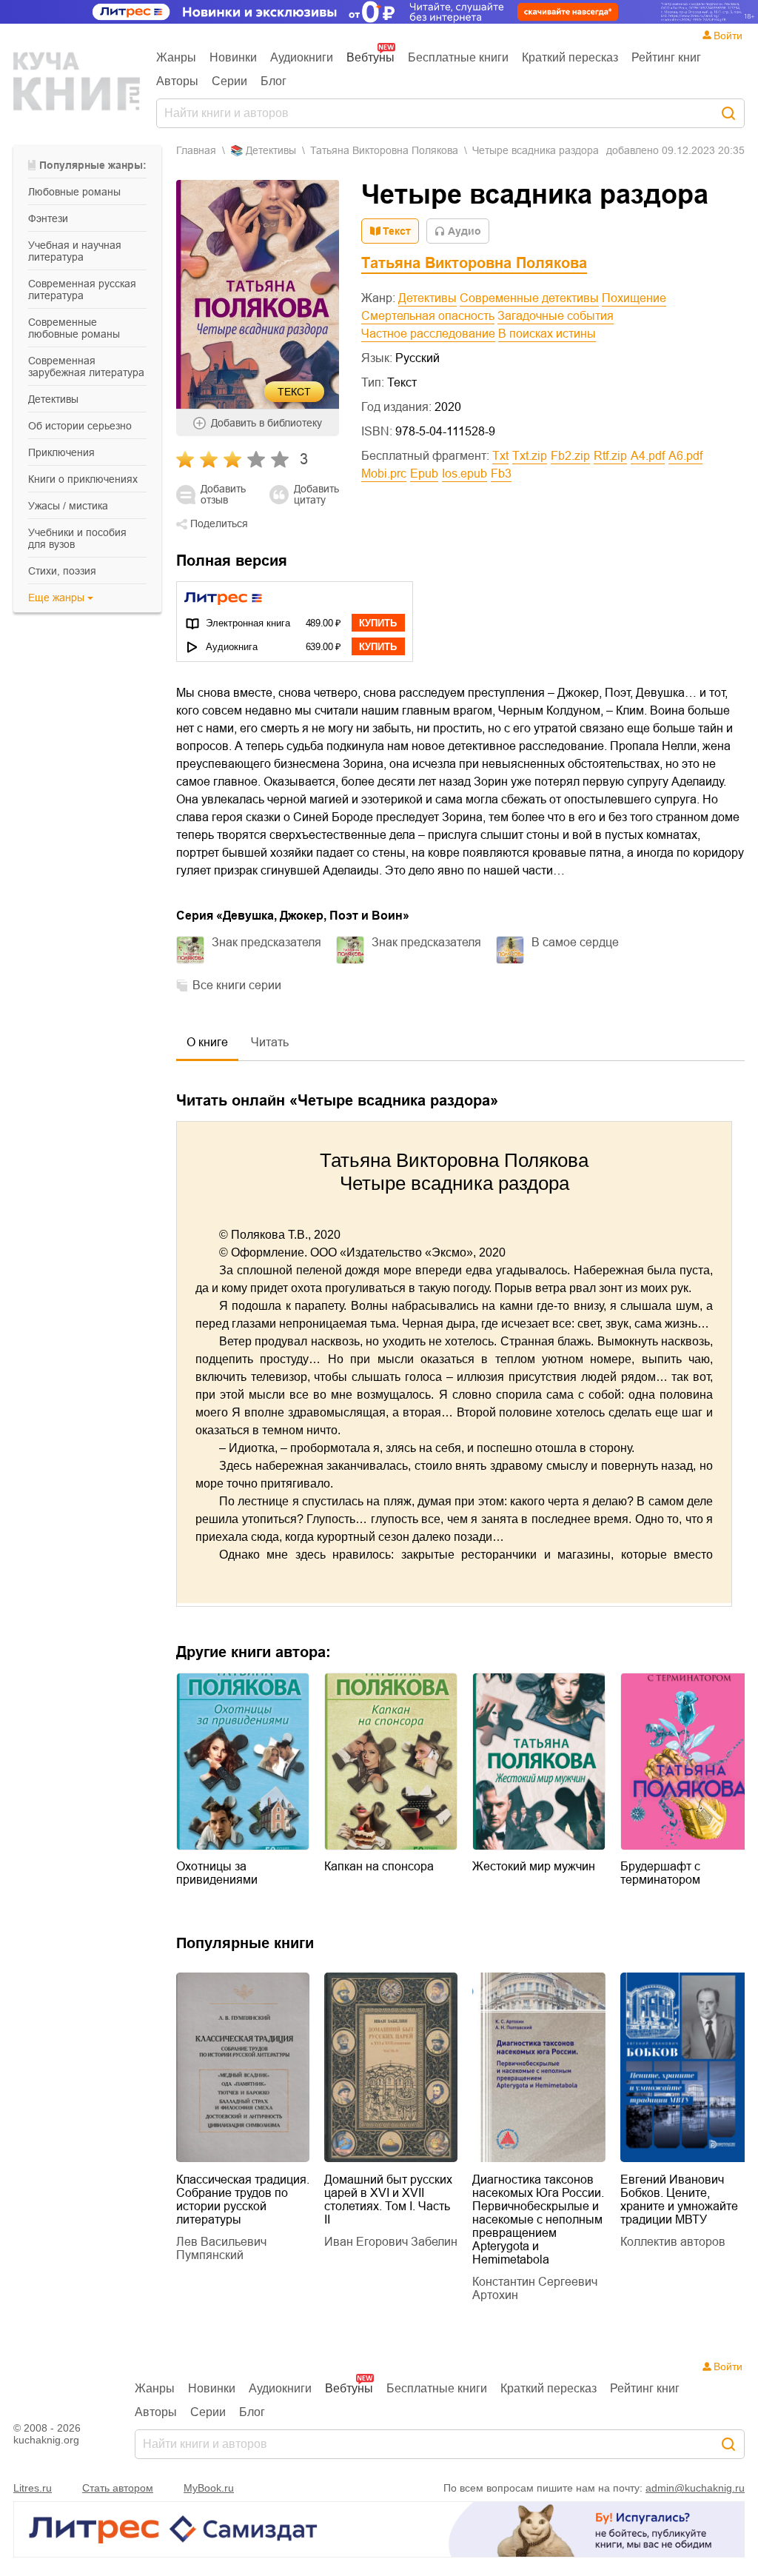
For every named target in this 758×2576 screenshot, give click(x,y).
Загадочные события (556, 316)
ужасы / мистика (68, 506)
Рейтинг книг (666, 57)
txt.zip (530, 456)
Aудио (464, 231)
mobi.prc (384, 474)
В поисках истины (547, 334)
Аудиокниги (302, 57)
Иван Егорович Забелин (391, 2242)
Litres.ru (33, 2488)
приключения (61, 452)
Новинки (233, 57)
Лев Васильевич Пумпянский (221, 2248)
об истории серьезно (80, 426)
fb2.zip (570, 456)
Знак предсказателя (266, 942)
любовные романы (74, 192)
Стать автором (118, 2488)
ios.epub (464, 474)
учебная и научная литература (75, 251)
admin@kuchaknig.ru (695, 2488)
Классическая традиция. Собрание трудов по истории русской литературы (243, 2199)
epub (424, 474)
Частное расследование (428, 334)
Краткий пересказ (570, 57)
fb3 (501, 474)
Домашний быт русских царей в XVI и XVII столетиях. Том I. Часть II (388, 2199)
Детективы (427, 298)
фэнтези (48, 218)
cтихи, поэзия (62, 571)
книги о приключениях (83, 479)
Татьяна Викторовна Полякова (384, 150)
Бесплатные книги (458, 57)
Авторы (177, 81)
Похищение (634, 298)
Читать (270, 1042)
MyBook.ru (209, 2488)
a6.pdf (685, 456)
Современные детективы (529, 298)
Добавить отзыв (223, 495)
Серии (229, 81)
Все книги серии (237, 985)
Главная (196, 150)
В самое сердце (575, 942)
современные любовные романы (74, 328)
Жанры (176, 57)
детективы (53, 399)
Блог (274, 81)
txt (500, 456)
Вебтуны (370, 57)
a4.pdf (648, 456)
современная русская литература (82, 290)
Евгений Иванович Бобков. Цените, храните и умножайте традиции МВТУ (679, 2199)
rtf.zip (610, 456)
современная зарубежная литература (86, 367)
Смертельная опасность (428, 316)
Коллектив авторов (673, 2242)
